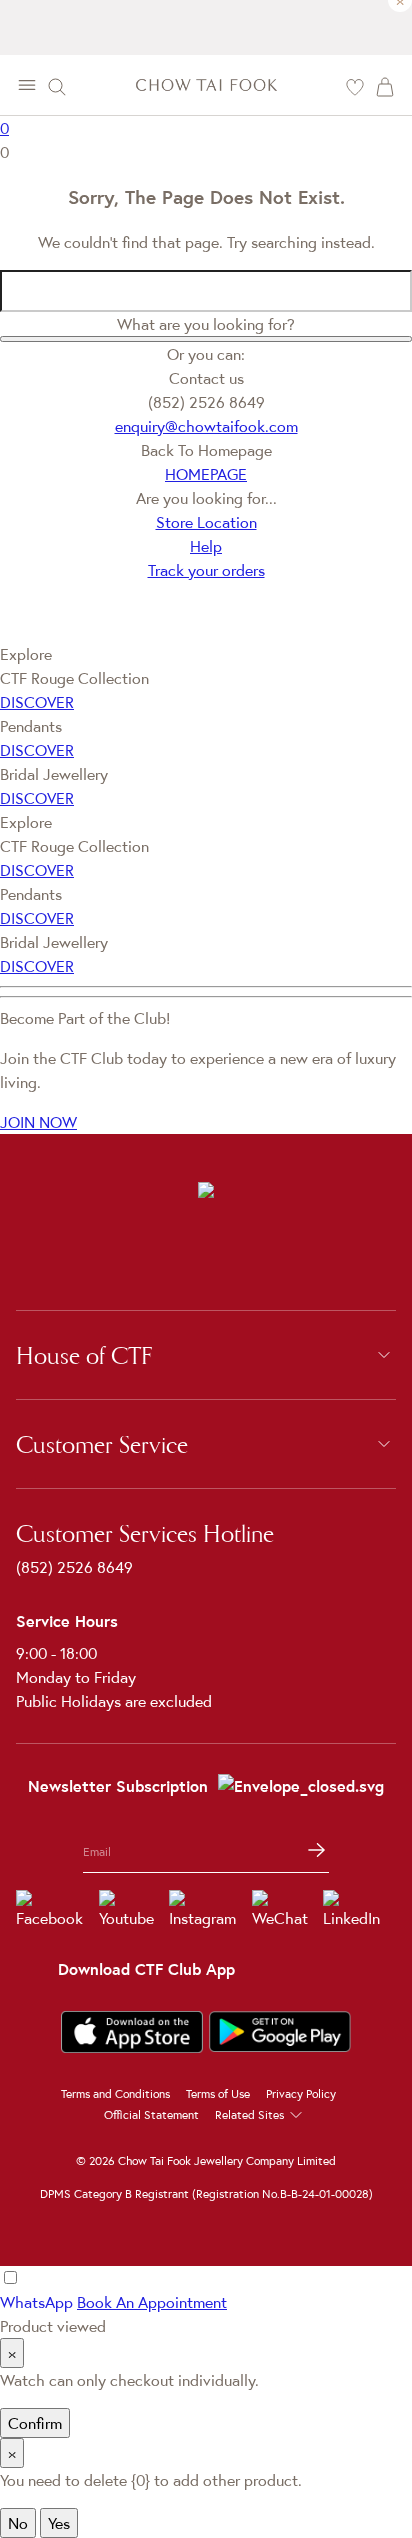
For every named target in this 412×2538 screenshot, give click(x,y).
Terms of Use (218, 2093)
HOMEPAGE (206, 474)
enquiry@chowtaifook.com (206, 426)
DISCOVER (37, 702)
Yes (59, 2523)
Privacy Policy (301, 2093)
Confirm (35, 2423)
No (18, 2523)
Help (206, 546)
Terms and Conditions (115, 2093)
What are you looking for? (206, 324)
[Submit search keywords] (206, 339)
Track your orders (206, 570)
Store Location (206, 522)
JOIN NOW (38, 1122)
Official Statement (151, 2114)
